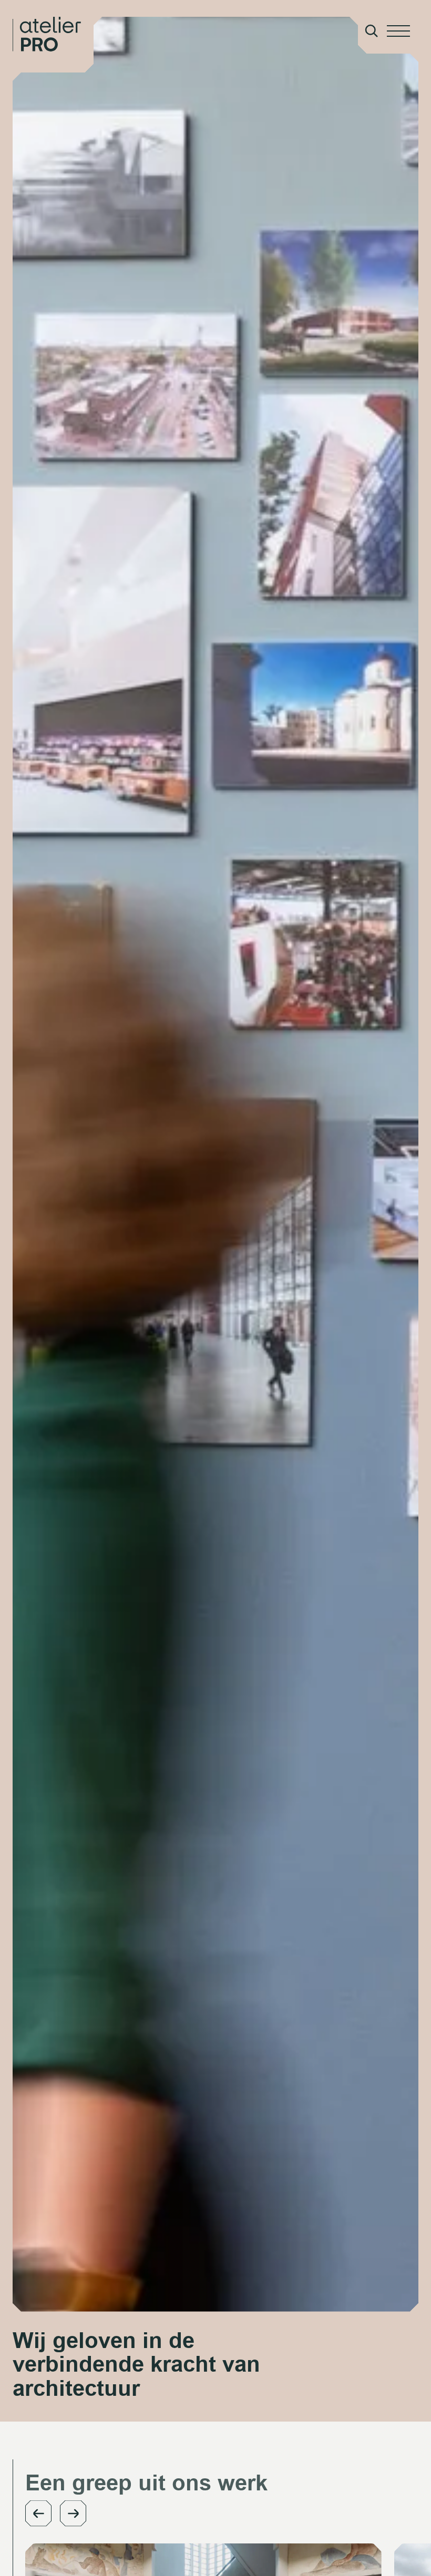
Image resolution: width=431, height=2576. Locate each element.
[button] (38, 2513)
